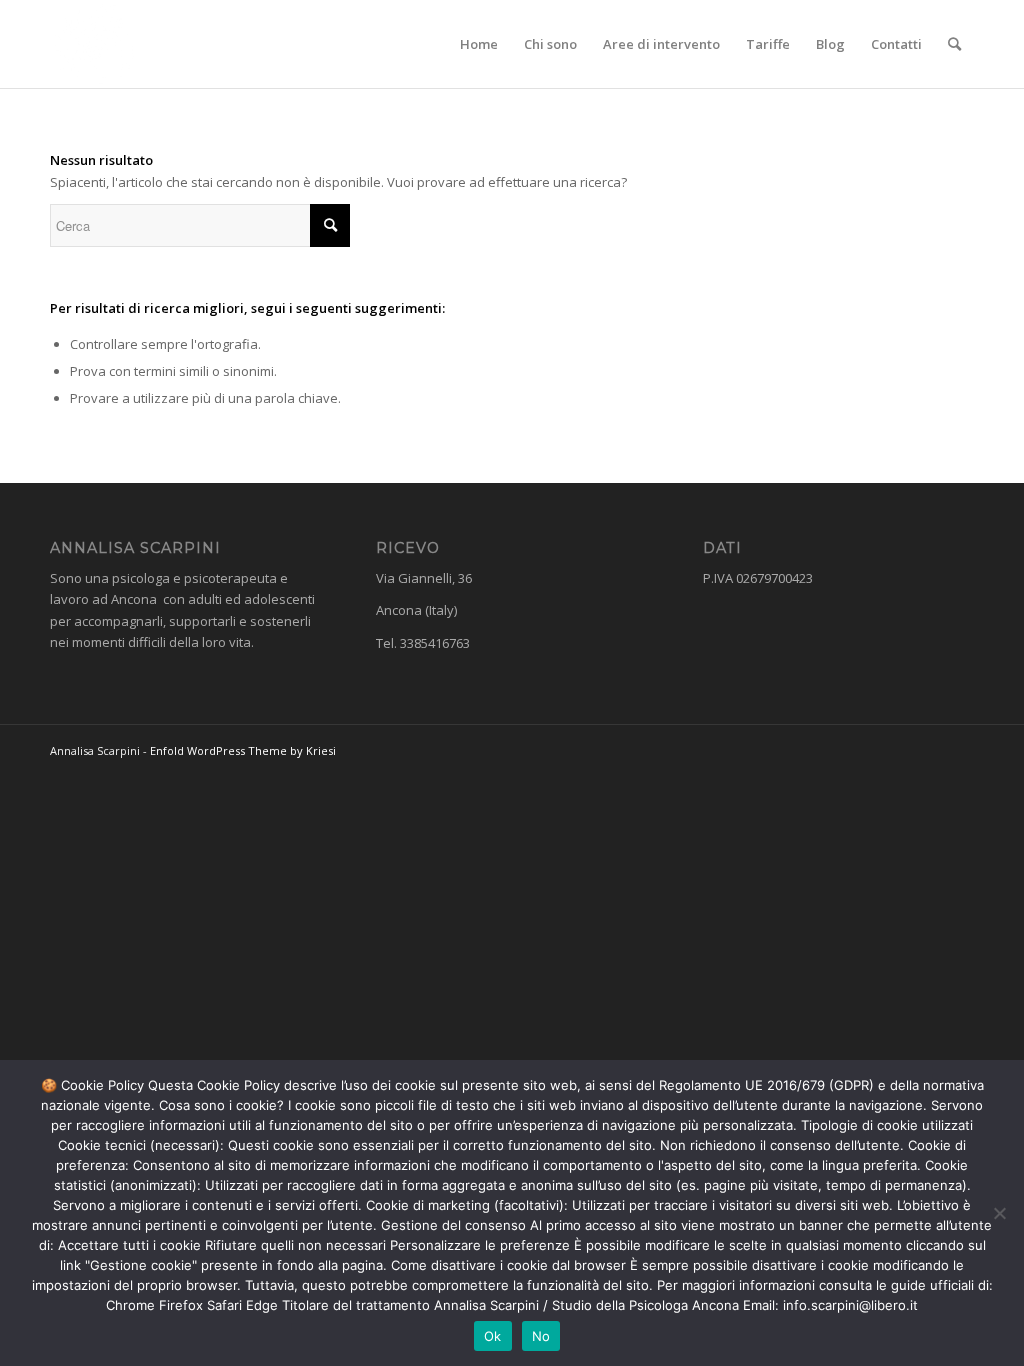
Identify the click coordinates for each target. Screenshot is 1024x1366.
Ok (493, 1336)
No (541, 1336)
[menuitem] (479, 44)
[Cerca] (954, 44)
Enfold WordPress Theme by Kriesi (243, 750)
